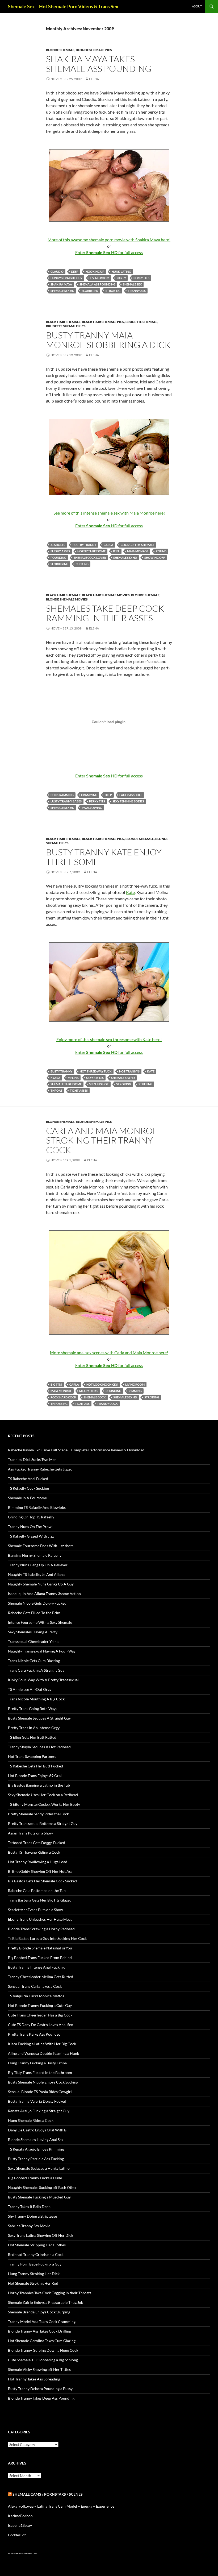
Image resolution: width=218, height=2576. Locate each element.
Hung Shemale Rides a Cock (31, 2120)
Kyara (55, 1078)
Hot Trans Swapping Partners (32, 1756)
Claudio (57, 272)
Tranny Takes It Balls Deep (29, 2207)
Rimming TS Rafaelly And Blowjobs (37, 1507)
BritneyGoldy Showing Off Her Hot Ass (40, 1871)
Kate (130, 892)
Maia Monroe (138, 551)
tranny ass (137, 291)
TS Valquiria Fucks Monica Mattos (36, 1996)
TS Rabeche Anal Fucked (28, 1479)
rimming (135, 1391)
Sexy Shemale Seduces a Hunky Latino (39, 2168)
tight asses (79, 1090)
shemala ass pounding (97, 284)
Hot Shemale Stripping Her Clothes (37, 2245)
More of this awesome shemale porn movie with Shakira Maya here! (109, 240)
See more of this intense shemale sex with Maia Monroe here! (109, 513)
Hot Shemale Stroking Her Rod (33, 2283)
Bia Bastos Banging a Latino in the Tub (39, 1785)
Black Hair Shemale (63, 322)
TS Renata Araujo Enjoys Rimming (36, 2149)
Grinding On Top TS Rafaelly (31, 1517)
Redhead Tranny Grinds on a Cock (36, 2254)
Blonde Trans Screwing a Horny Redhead (41, 1929)
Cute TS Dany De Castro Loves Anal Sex (40, 2025)
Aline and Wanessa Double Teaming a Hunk (43, 2053)
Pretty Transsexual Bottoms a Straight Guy (43, 1823)
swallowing (92, 808)
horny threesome (91, 551)
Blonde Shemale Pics (94, 50)
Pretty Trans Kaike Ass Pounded (34, 2034)
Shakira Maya (61, 284)
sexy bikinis (95, 1078)
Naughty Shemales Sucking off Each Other (42, 2187)
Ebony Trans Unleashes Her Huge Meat (40, 1919)
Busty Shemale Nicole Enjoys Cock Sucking (43, 2082)
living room (100, 278)
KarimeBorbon (20, 2516)
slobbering (59, 564)
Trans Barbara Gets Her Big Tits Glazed (40, 1900)
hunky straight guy (66, 278)
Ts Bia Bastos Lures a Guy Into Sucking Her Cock (47, 1938)
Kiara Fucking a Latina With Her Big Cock (42, 2044)
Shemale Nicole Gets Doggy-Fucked (37, 1603)
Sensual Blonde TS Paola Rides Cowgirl (40, 2092)
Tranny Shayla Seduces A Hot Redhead (39, 1747)
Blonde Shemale (60, 50)
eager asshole (131, 795)
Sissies (35, 2553)
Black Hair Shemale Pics (103, 322)
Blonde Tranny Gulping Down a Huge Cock (43, 2350)
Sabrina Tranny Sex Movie (29, 2226)
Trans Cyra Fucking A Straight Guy (36, 1670)
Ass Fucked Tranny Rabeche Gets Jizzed (40, 1469)
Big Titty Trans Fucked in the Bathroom (40, 2072)
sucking (82, 564)
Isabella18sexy (20, 2525)
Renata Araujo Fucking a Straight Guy (39, 2111)
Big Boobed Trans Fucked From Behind (40, 1958)
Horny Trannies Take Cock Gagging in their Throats (50, 2293)
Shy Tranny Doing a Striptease (32, 2216)
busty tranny (61, 1071)
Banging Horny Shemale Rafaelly (35, 1555)
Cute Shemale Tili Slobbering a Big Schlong (43, 2360)
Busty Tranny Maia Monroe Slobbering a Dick (108, 340)
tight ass (82, 1404)
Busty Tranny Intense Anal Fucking (36, 1967)
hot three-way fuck (96, 1071)
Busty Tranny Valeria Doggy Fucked (37, 2101)
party (121, 278)
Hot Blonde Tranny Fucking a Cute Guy (40, 2005)
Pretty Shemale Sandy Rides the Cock (38, 1814)
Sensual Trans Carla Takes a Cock (35, 1986)
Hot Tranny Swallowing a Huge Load (38, 1862)
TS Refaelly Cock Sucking (28, 1488)
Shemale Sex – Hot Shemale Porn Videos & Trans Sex (63, 6)
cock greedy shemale (138, 545)
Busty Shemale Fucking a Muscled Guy (39, 2197)
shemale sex (132, 284)
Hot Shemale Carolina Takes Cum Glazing (42, 2341)
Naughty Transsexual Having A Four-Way (42, 1651)
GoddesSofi (17, 2535)
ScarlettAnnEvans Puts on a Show (35, 1910)
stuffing (145, 1084)
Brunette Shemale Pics (66, 326)
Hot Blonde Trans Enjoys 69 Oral (35, 1776)
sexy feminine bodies (128, 801)
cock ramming (62, 795)
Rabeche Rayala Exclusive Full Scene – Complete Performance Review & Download (76, 1450)
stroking (113, 291)
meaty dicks (89, 1391)
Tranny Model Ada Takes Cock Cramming (42, 2322)
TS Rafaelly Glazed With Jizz (31, 1536)
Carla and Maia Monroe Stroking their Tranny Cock (102, 1140)
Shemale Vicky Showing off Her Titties (39, 2369)
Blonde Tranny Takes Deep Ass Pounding (41, 2398)
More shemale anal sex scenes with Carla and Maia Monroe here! (109, 1353)
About (197, 6)
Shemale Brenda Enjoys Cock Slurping (39, 2312)
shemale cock (95, 1397)
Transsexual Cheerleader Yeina (33, 1641)
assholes (58, 545)
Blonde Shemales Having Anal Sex (36, 2140)
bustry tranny (84, 545)
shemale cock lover (90, 558)
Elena (94, 79)
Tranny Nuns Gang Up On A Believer (38, 1565)
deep (75, 272)
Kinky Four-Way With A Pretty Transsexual (43, 1680)
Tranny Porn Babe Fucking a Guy (35, 2264)
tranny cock (107, 1404)
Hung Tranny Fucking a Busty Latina (37, 2063)
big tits (56, 1384)
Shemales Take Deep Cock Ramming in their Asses (105, 613)
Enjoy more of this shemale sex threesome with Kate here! (109, 1039)
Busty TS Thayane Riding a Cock (34, 1852)
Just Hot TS (11, 2553)
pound (161, 551)
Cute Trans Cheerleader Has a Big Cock (40, 2015)
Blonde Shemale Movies (67, 599)
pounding (58, 558)
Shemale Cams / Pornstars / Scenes (48, 2494)
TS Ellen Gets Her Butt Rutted (32, 1737)
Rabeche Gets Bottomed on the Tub (37, 1890)
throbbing (59, 1404)
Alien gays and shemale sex (24, 2553)
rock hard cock (63, 1397)
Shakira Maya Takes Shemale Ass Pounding (99, 64)
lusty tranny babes (66, 801)
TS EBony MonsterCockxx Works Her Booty (44, 1804)
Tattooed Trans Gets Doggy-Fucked (37, 1843)
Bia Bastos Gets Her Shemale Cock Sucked (42, 1881)
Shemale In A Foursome (27, 1498)
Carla (108, 545)
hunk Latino (121, 272)
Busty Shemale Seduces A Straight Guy (39, 1718)
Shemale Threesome (66, 1084)
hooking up (95, 272)
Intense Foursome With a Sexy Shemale (40, 1622)
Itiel (116, 551)
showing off (155, 558)
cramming (89, 795)
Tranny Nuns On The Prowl (30, 1527)
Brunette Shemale (141, 322)
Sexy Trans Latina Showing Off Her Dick (41, 2235)
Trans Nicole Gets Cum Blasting (34, 1661)
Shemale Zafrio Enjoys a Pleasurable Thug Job (46, 2302)
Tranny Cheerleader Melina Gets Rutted (41, 1977)
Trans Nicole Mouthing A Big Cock (36, 1699)
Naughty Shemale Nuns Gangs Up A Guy (41, 1584)
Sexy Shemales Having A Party (33, 1632)
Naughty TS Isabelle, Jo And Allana (36, 1574)
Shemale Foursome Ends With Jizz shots (41, 1546)
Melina (73, 1078)
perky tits (141, 278)
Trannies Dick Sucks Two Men (32, 1459)
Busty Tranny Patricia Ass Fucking (36, 2159)
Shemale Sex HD (62, 291)
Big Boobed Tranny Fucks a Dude (35, 2178)
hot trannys (129, 1071)
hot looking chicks (102, 1384)
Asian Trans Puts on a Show (30, 1833)
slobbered (90, 291)
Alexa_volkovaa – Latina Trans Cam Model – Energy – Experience (61, 2506)
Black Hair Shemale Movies (106, 595)
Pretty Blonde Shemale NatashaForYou (40, 1948)
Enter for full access (109, 252)
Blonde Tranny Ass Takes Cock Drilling (39, 2331)
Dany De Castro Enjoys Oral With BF (38, 2130)
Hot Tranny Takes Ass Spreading (34, 2379)
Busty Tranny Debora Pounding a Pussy (40, 2389)
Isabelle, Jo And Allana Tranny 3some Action (44, 1594)
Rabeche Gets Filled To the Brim (34, 1613)
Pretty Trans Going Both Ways (33, 1709)
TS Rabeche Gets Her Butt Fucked (35, 1766)
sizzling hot (99, 1084)
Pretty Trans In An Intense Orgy (34, 1728)
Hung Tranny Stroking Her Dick (34, 2274)
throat (56, 1090)
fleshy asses (60, 551)
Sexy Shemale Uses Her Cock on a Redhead (43, 1795)
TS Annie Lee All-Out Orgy (30, 1689)
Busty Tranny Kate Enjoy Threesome (104, 857)
